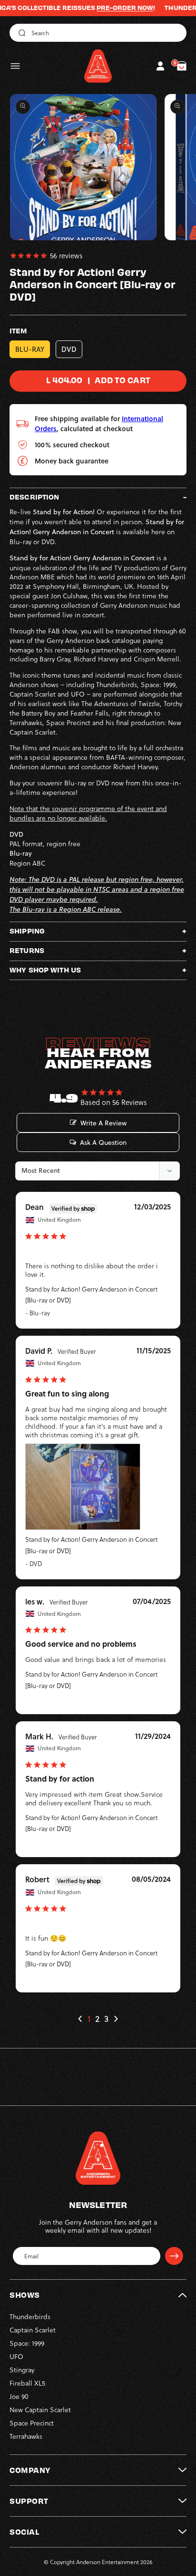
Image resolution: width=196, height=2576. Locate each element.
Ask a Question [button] (103, 1142)
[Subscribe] (174, 2256)
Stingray (22, 2370)
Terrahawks (26, 2436)
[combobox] (98, 33)
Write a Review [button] (103, 1123)
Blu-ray (30, 349)
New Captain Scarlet (40, 2410)
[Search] (20, 33)
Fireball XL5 (27, 2383)
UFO (16, 2356)
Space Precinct (32, 2423)
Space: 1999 (27, 2343)
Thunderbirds (30, 2317)
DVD (69, 349)
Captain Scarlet (33, 2330)
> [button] (116, 2019)
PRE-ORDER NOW (101, 8)
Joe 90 (19, 2396)
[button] (15, 66)
